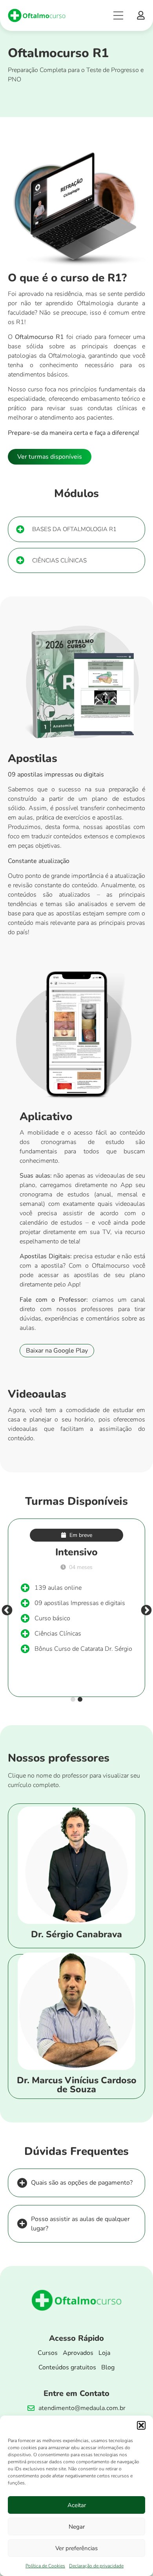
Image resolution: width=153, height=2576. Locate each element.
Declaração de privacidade (96, 2566)
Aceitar (77, 2505)
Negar (77, 2527)
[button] (141, 2425)
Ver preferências (76, 2548)
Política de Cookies (45, 2566)
